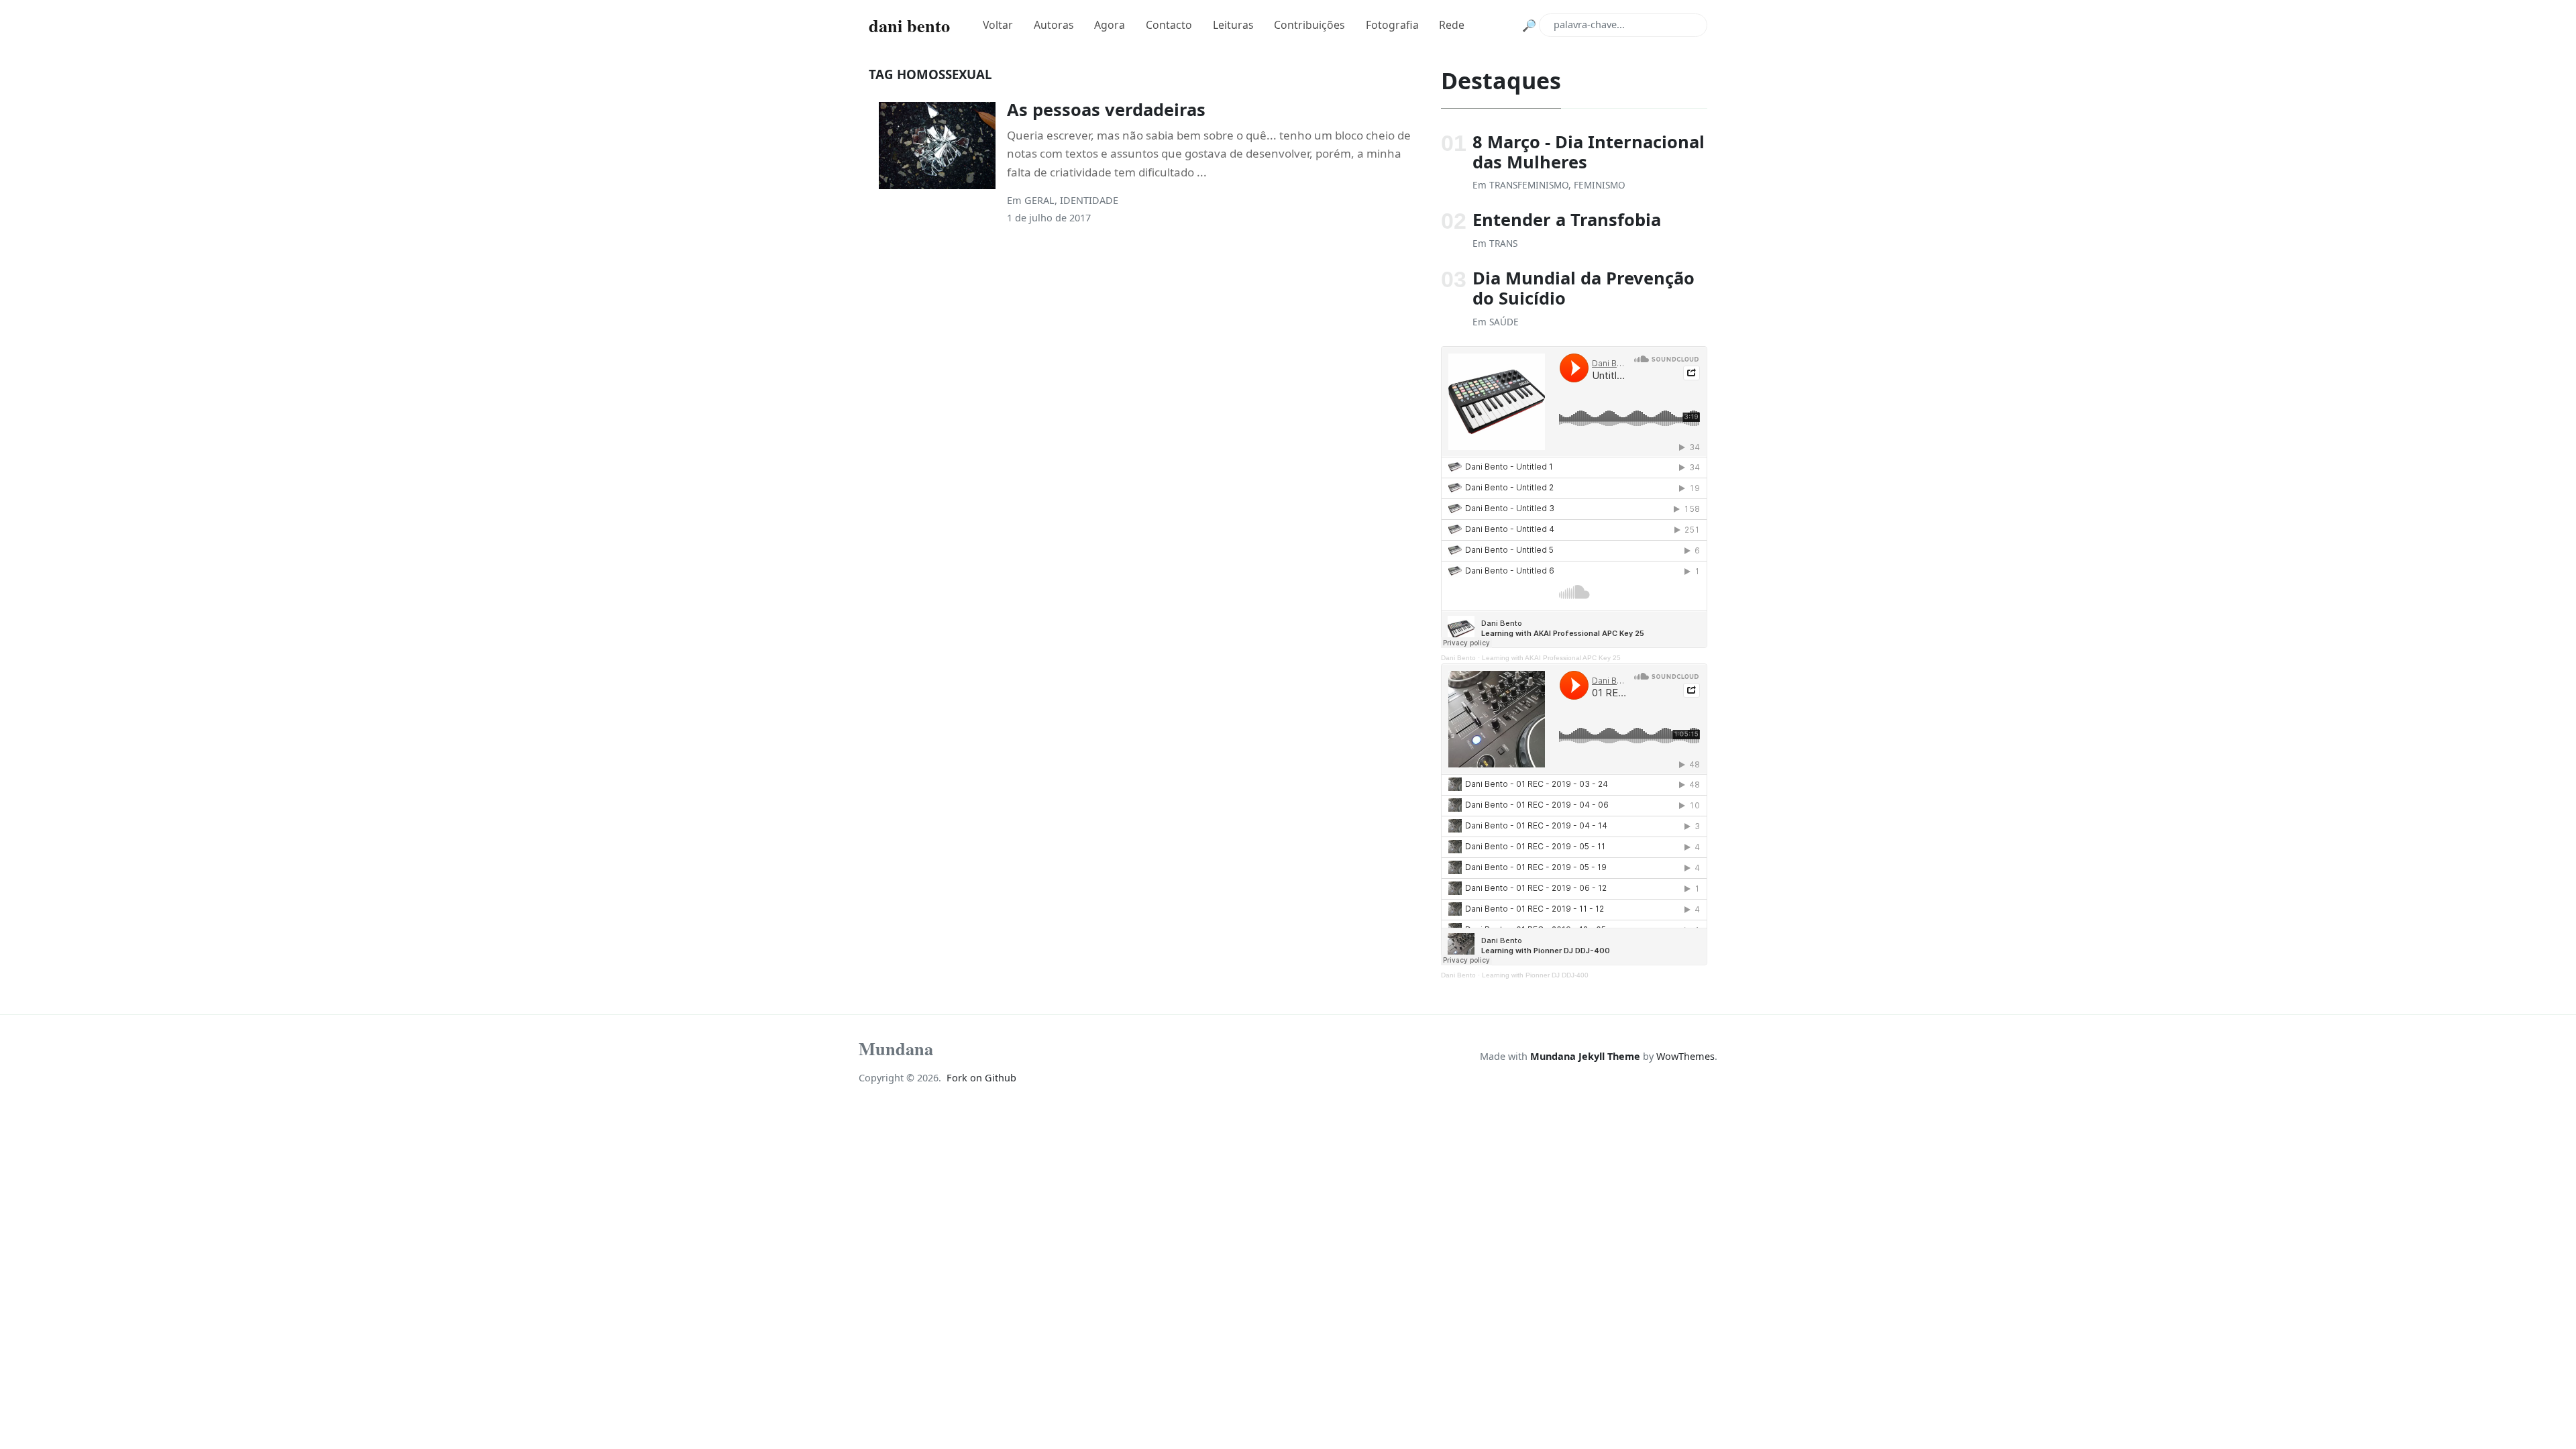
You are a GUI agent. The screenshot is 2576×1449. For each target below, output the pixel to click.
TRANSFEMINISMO (1529, 185)
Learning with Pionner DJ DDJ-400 (1535, 975)
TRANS (1503, 243)
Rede (1452, 25)
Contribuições (1309, 25)
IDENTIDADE (1089, 200)
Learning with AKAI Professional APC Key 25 (1551, 658)
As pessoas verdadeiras (1106, 109)
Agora (1110, 25)
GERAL (1039, 200)
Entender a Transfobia (1567, 219)
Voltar (998, 25)
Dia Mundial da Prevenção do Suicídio (1584, 288)
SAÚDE (1504, 322)
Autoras (1054, 25)
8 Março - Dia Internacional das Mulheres (1589, 152)
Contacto (1169, 25)
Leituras (1233, 25)
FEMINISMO (1600, 185)
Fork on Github (981, 1078)
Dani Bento (1458, 658)
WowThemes (1685, 1056)
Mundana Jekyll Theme (1587, 1056)
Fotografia (1392, 25)
